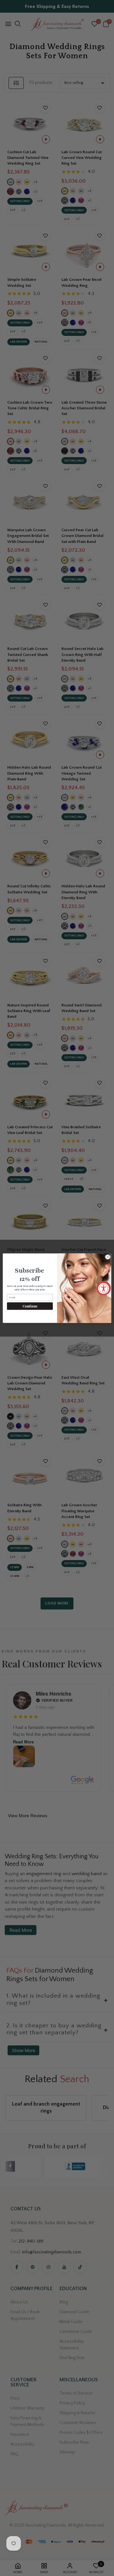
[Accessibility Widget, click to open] (104, 1288)
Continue (30, 1306)
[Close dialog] (108, 1257)
